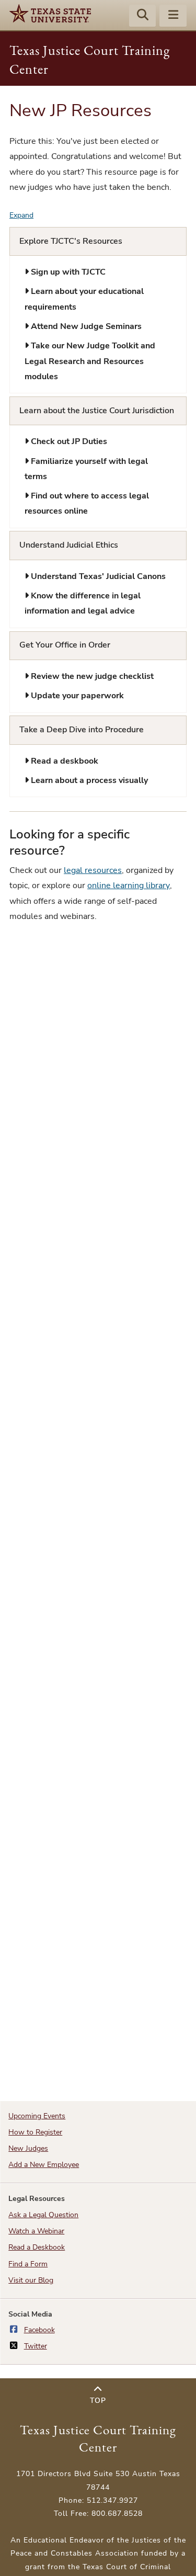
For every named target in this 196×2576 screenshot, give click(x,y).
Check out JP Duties (68, 441)
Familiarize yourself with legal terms (86, 469)
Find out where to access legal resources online (87, 503)
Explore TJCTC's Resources (71, 241)
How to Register (35, 2132)
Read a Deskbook (37, 2247)
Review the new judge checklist (91, 676)
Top (98, 2401)
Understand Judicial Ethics (69, 545)
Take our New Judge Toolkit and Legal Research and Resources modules (90, 361)
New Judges (28, 2148)
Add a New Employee (44, 2165)
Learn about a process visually (88, 780)
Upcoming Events (37, 2116)
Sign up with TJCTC (67, 272)
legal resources (93, 870)
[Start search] (143, 16)
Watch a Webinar (36, 2231)
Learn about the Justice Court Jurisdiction (97, 411)
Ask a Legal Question (43, 2215)
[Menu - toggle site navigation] (173, 16)
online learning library (129, 886)
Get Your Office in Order (65, 645)
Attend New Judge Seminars (85, 326)
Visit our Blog (31, 2280)
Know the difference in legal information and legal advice (83, 603)
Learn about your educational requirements (84, 299)
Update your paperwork (76, 696)
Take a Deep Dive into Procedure (82, 730)
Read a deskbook (64, 761)
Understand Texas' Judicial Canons (97, 576)
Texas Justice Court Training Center (98, 2438)
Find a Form (28, 2264)
